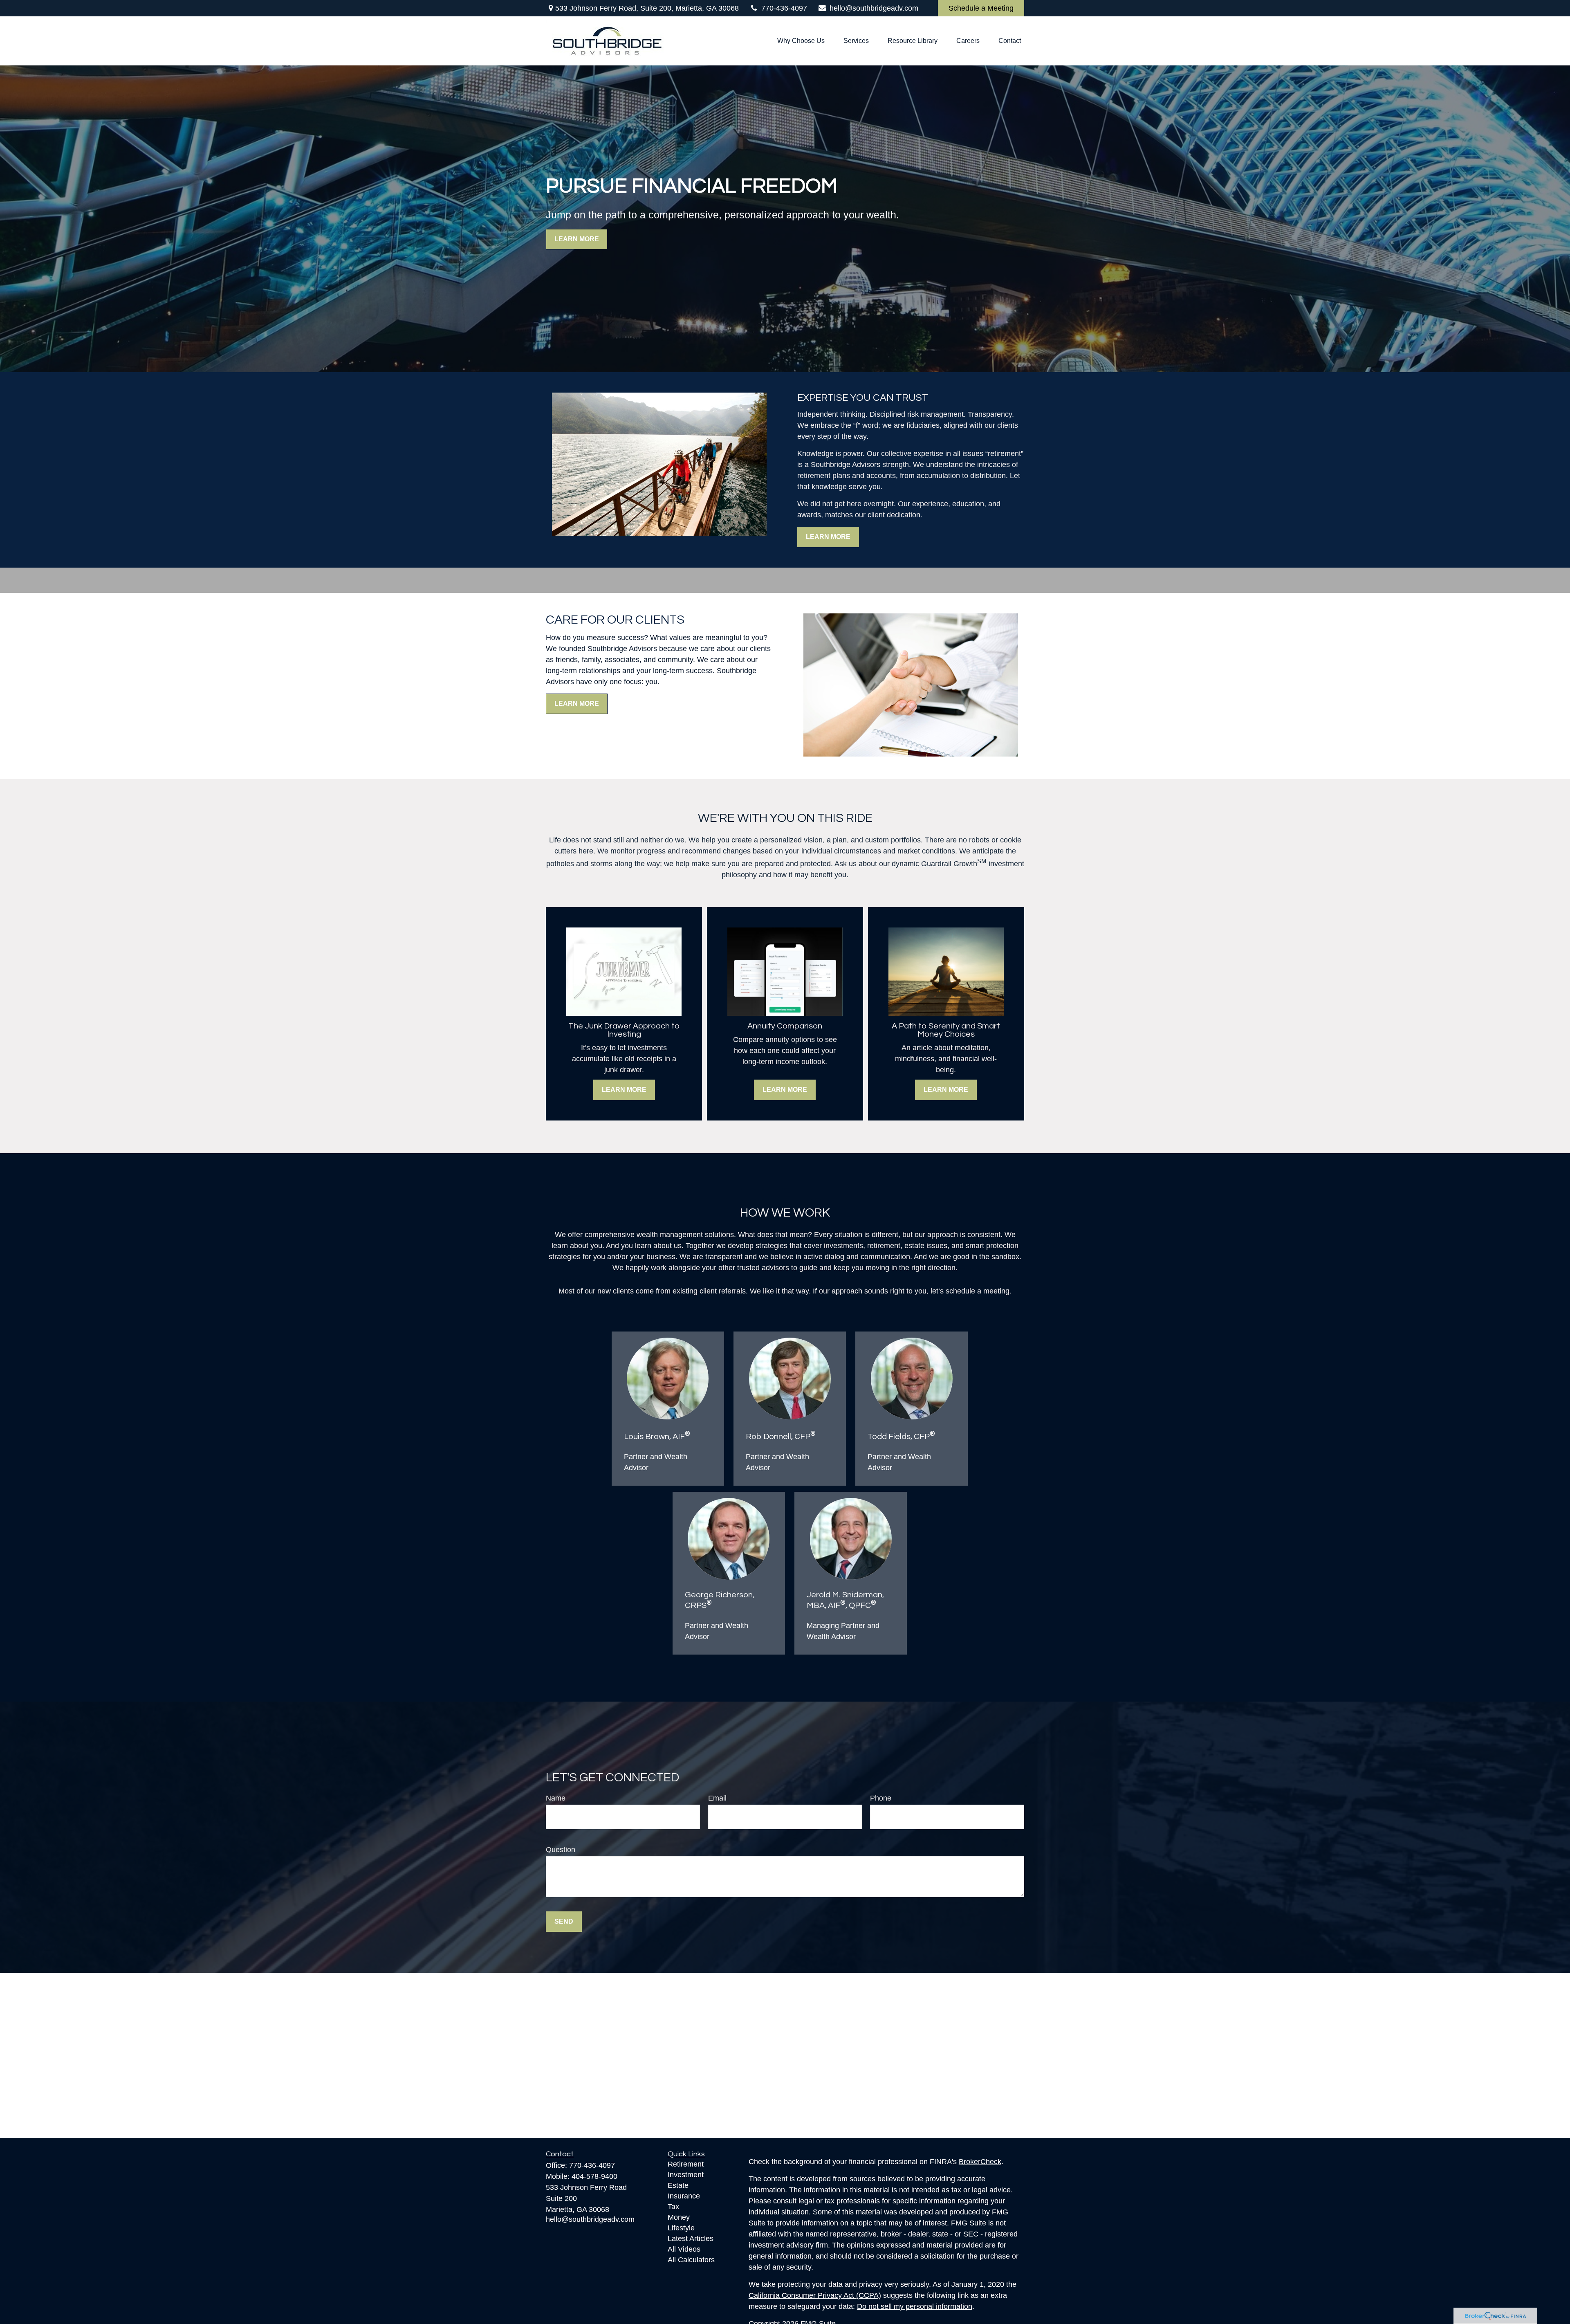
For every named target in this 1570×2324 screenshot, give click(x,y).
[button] (801, 41)
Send (564, 1921)
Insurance (684, 2196)
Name (556, 1798)
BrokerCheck (980, 2162)
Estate (678, 2185)
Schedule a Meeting (981, 8)
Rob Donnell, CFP (781, 1437)
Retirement (686, 2164)
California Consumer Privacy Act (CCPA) (815, 2295)
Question (561, 1850)
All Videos (684, 2249)
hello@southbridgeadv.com (874, 8)
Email (717, 1798)
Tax (673, 2207)
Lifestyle (681, 2228)
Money (679, 2217)
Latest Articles (691, 2239)
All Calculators (691, 2260)
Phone (881, 1798)
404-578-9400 (594, 2176)
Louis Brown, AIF (657, 1437)
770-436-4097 (784, 8)
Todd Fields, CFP (901, 1437)
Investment (686, 2175)
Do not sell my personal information (915, 2306)
